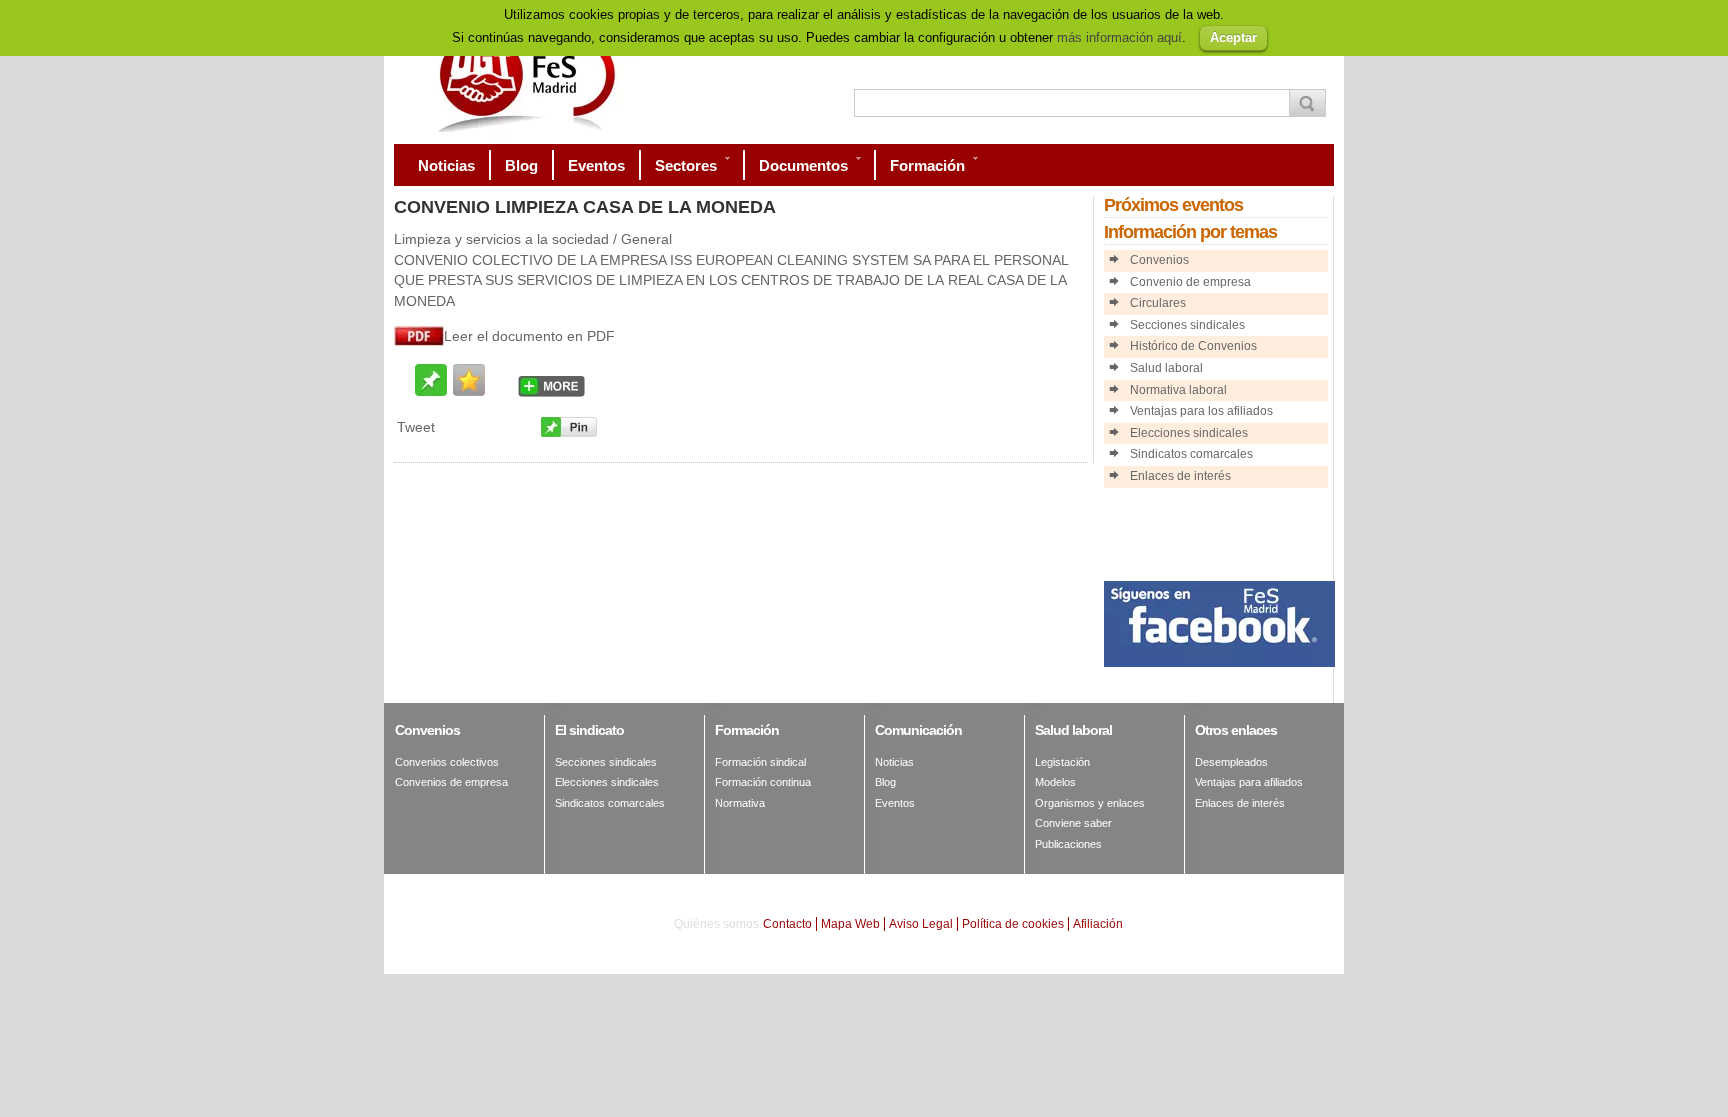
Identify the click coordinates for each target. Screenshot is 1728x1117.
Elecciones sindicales (1189, 433)
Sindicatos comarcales (1191, 454)
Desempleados (1231, 762)
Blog (885, 782)
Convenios (1159, 260)
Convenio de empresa (1190, 282)
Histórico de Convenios (1193, 346)
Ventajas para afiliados (1249, 782)
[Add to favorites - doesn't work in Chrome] (469, 380)
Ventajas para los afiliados (1201, 411)
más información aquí (1119, 37)
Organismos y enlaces (1090, 803)
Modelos (1055, 782)
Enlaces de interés (1180, 476)
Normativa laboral (1178, 390)
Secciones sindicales (1187, 325)
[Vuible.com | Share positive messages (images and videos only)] (431, 390)
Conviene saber (1073, 823)
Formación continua (763, 782)
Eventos (895, 803)
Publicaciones (1068, 844)
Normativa (740, 803)
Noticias (894, 762)
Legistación (1062, 762)
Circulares (1158, 303)
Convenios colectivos (447, 762)
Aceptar (1233, 37)
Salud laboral (1166, 368)
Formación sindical (760, 762)
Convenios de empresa (451, 782)
